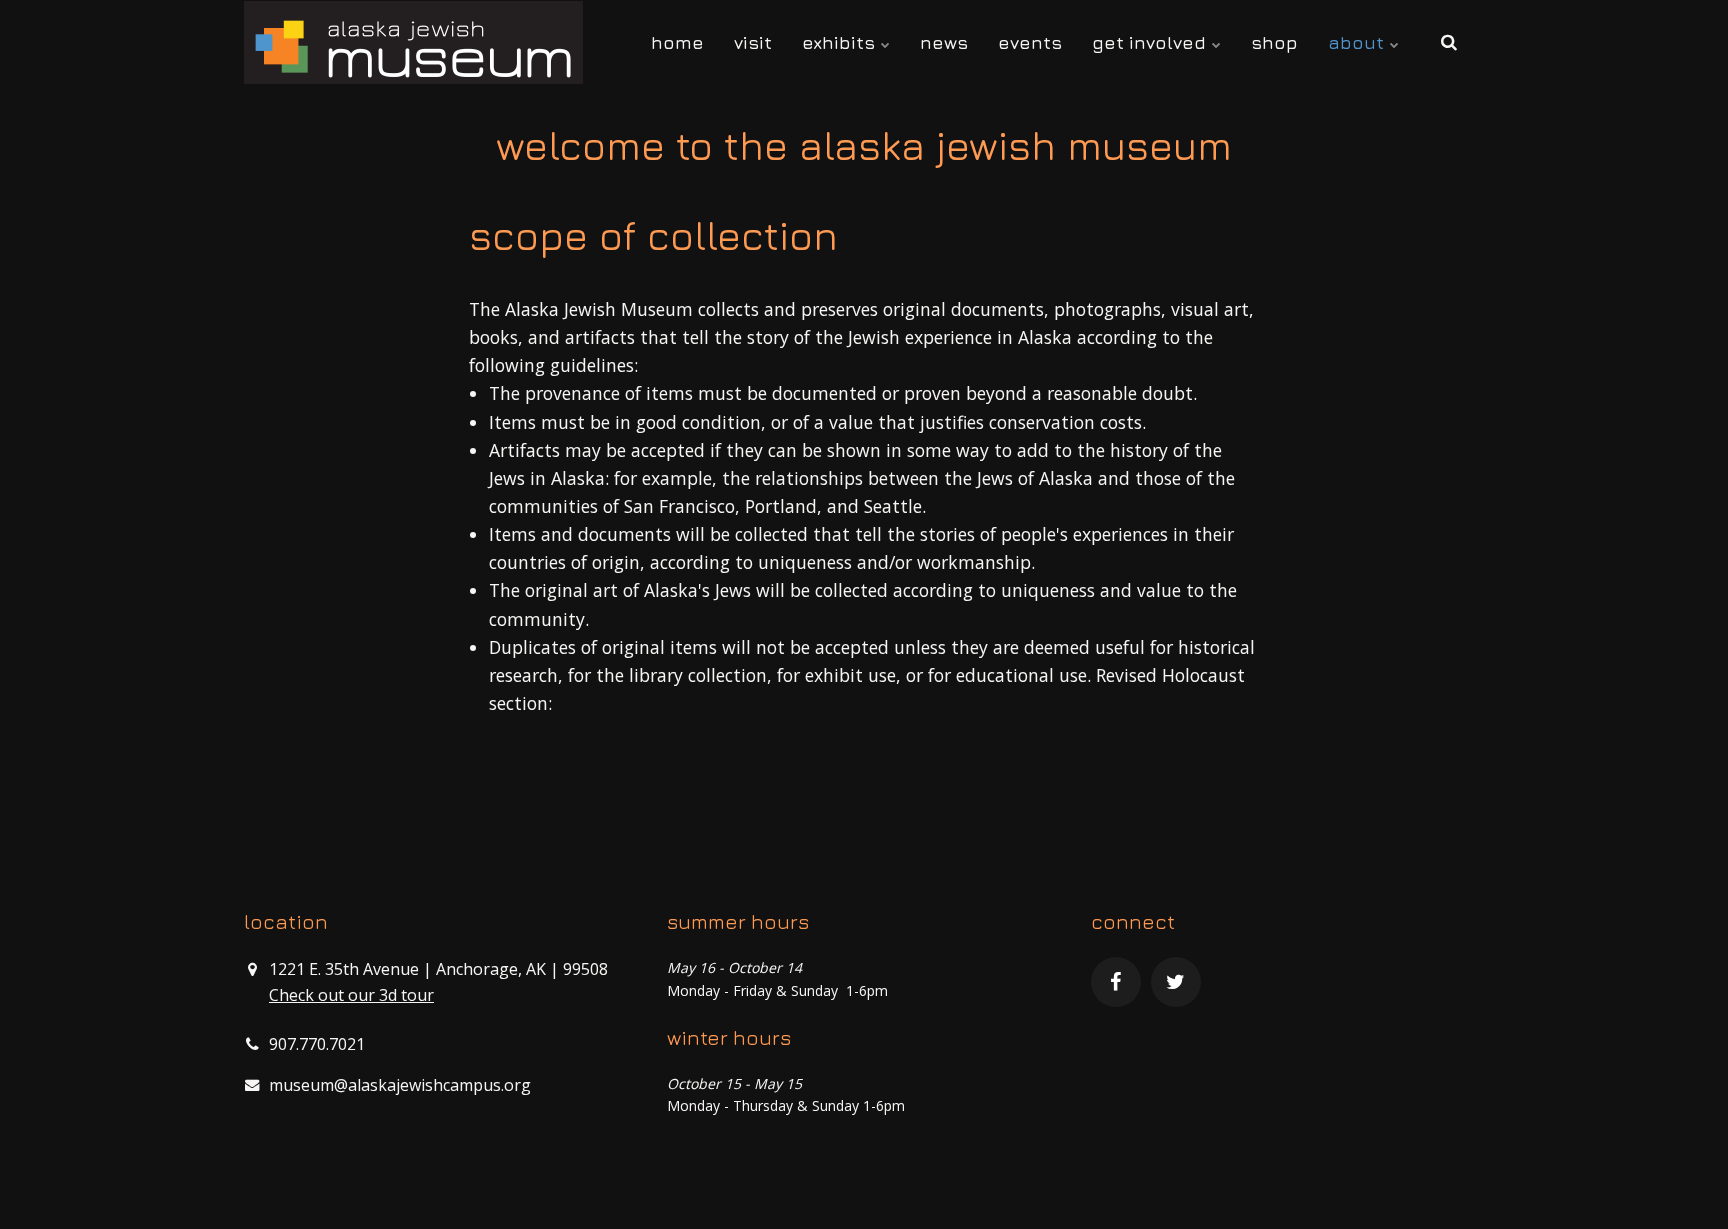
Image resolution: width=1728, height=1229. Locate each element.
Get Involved (1151, 42)
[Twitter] (1176, 982)
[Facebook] (1116, 982)
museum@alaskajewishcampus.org (400, 1085)
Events (1030, 42)
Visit (753, 42)
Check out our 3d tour (351, 995)
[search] (1449, 42)
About (1358, 42)
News (944, 42)
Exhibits (841, 42)
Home (677, 42)
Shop (1274, 42)
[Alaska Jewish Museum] (413, 42)
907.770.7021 (317, 1044)
